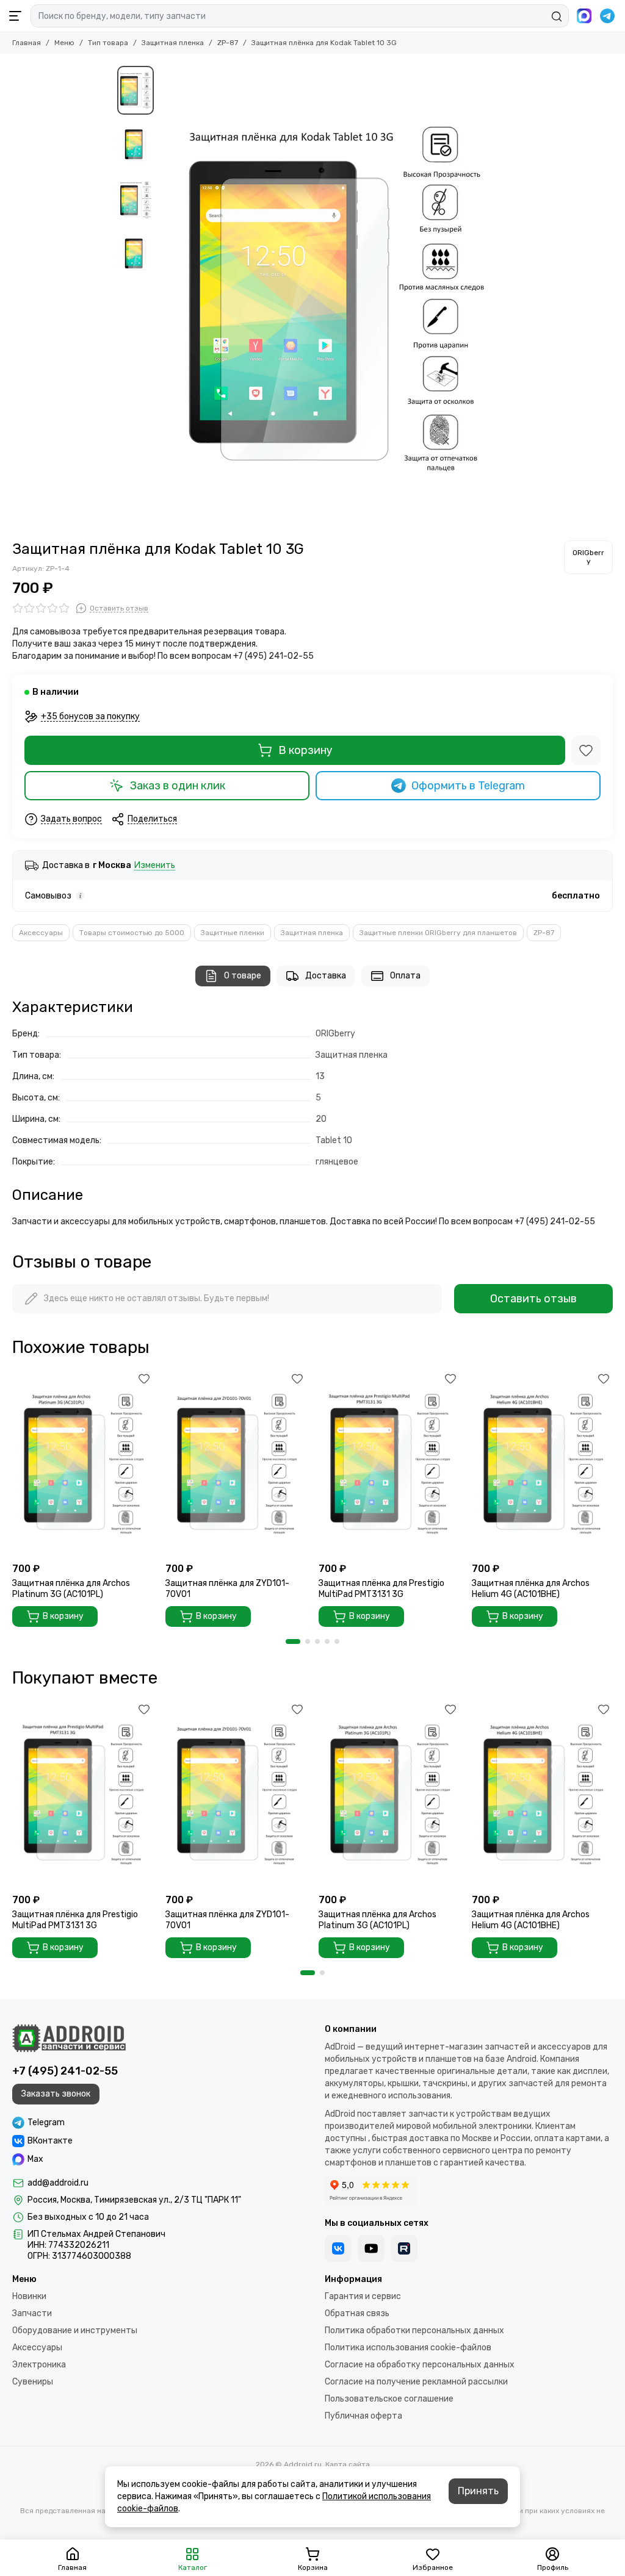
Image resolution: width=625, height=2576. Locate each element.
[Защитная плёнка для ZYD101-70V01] (236, 1463)
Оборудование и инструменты (75, 2330)
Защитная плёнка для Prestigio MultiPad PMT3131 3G (381, 1589)
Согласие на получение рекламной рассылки (416, 2382)
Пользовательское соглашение (389, 2399)
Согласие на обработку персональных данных (420, 2365)
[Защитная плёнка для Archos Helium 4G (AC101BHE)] (542, 1463)
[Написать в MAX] (584, 16)
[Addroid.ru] (69, 2038)
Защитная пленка (173, 43)
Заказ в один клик (178, 786)
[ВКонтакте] (338, 2248)
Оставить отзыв (533, 1299)
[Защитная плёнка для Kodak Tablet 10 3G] (334, 297)
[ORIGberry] (588, 557)
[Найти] (557, 16)
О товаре (243, 976)
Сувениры (33, 2382)
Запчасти (32, 2313)
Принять (478, 2491)
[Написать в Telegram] (607, 16)
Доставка (326, 976)
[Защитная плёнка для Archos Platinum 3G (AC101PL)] (83, 1463)
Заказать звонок (56, 2094)
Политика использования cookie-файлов (408, 2348)
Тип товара (108, 43)
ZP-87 (228, 43)
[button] (166, 297)
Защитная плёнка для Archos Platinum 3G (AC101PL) (71, 1589)
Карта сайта (348, 2464)
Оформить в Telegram (468, 786)
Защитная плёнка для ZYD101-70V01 (227, 1589)
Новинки (29, 2296)
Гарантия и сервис (363, 2296)
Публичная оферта (363, 2416)
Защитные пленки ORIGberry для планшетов (438, 933)
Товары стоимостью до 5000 (132, 933)
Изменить (155, 866)
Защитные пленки (233, 933)
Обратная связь (357, 2313)
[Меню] (15, 16)
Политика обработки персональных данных (414, 2330)
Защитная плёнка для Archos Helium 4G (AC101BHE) (531, 1589)
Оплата (405, 976)
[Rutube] (404, 2248)
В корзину (305, 750)
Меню (64, 43)
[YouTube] (371, 2248)
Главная (27, 43)
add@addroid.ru (58, 2183)
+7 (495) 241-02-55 (65, 2071)
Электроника (39, 2365)
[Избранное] (586, 750)
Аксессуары (41, 933)
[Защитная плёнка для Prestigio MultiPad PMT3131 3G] (389, 1463)
